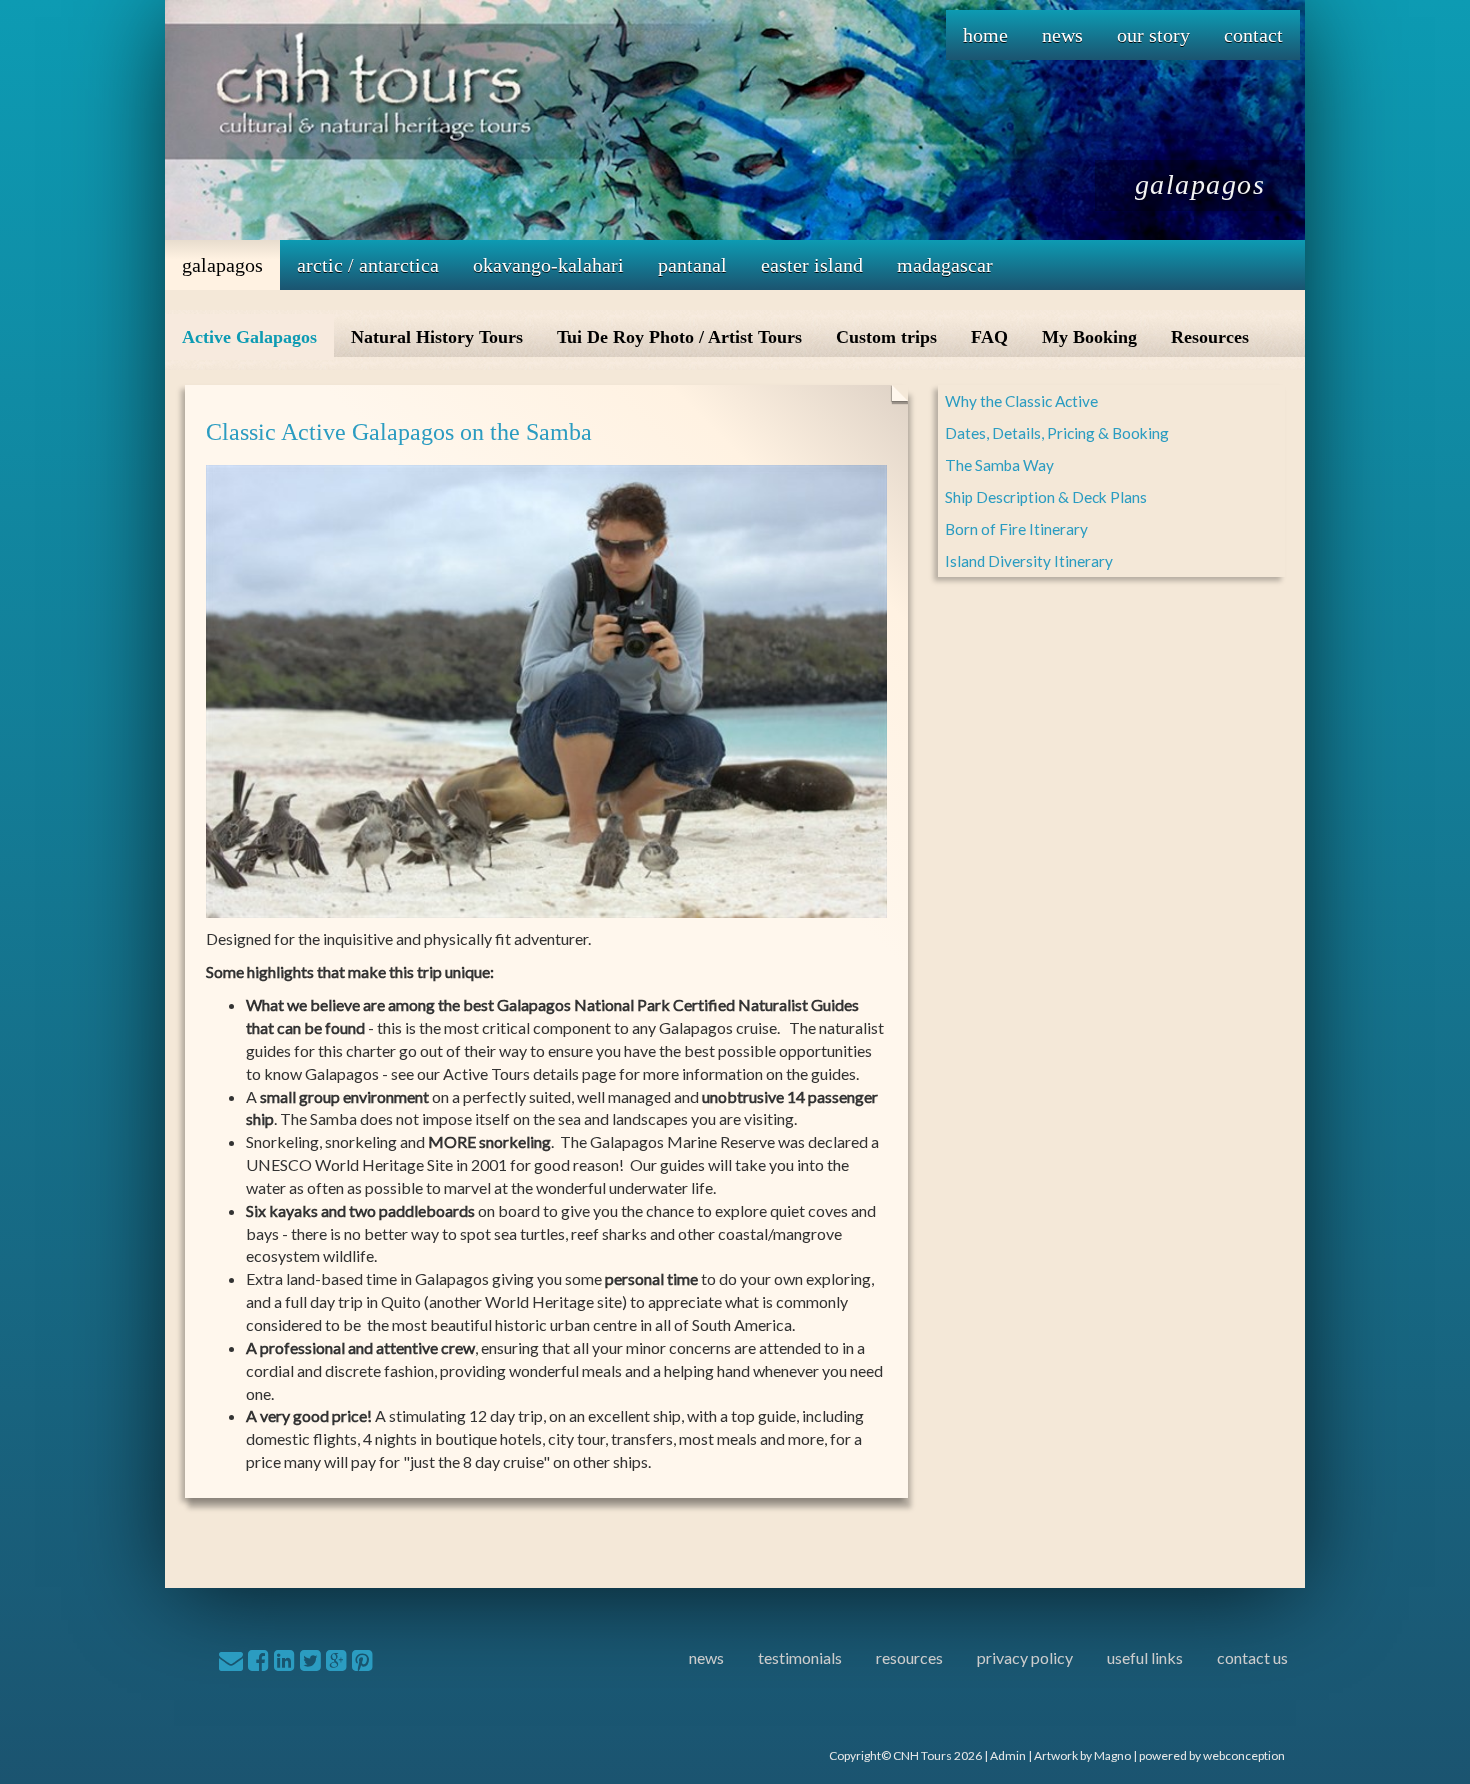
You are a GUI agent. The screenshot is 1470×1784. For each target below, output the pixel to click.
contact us (1252, 1657)
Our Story (1153, 35)
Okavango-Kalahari (548, 265)
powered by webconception (1212, 1755)
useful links (1145, 1657)
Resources (1210, 337)
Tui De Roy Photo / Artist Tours (679, 337)
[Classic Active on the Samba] (546, 689)
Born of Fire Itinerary (1016, 529)
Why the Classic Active (1021, 401)
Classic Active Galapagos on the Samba (399, 432)
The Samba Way (999, 465)
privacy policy (1025, 1657)
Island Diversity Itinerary (1029, 561)
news (706, 1657)
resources (909, 1657)
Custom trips (886, 337)
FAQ (989, 337)
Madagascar (945, 265)
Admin (1008, 1755)
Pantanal (692, 265)
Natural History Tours (437, 337)
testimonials (800, 1657)
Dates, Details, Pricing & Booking (1057, 433)
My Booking (1089, 337)
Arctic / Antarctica (368, 265)
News (1062, 35)
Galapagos (222, 265)
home (985, 35)
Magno (1112, 1755)
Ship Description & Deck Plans (1046, 497)
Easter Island (812, 265)
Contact (1253, 35)
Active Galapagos (249, 337)
